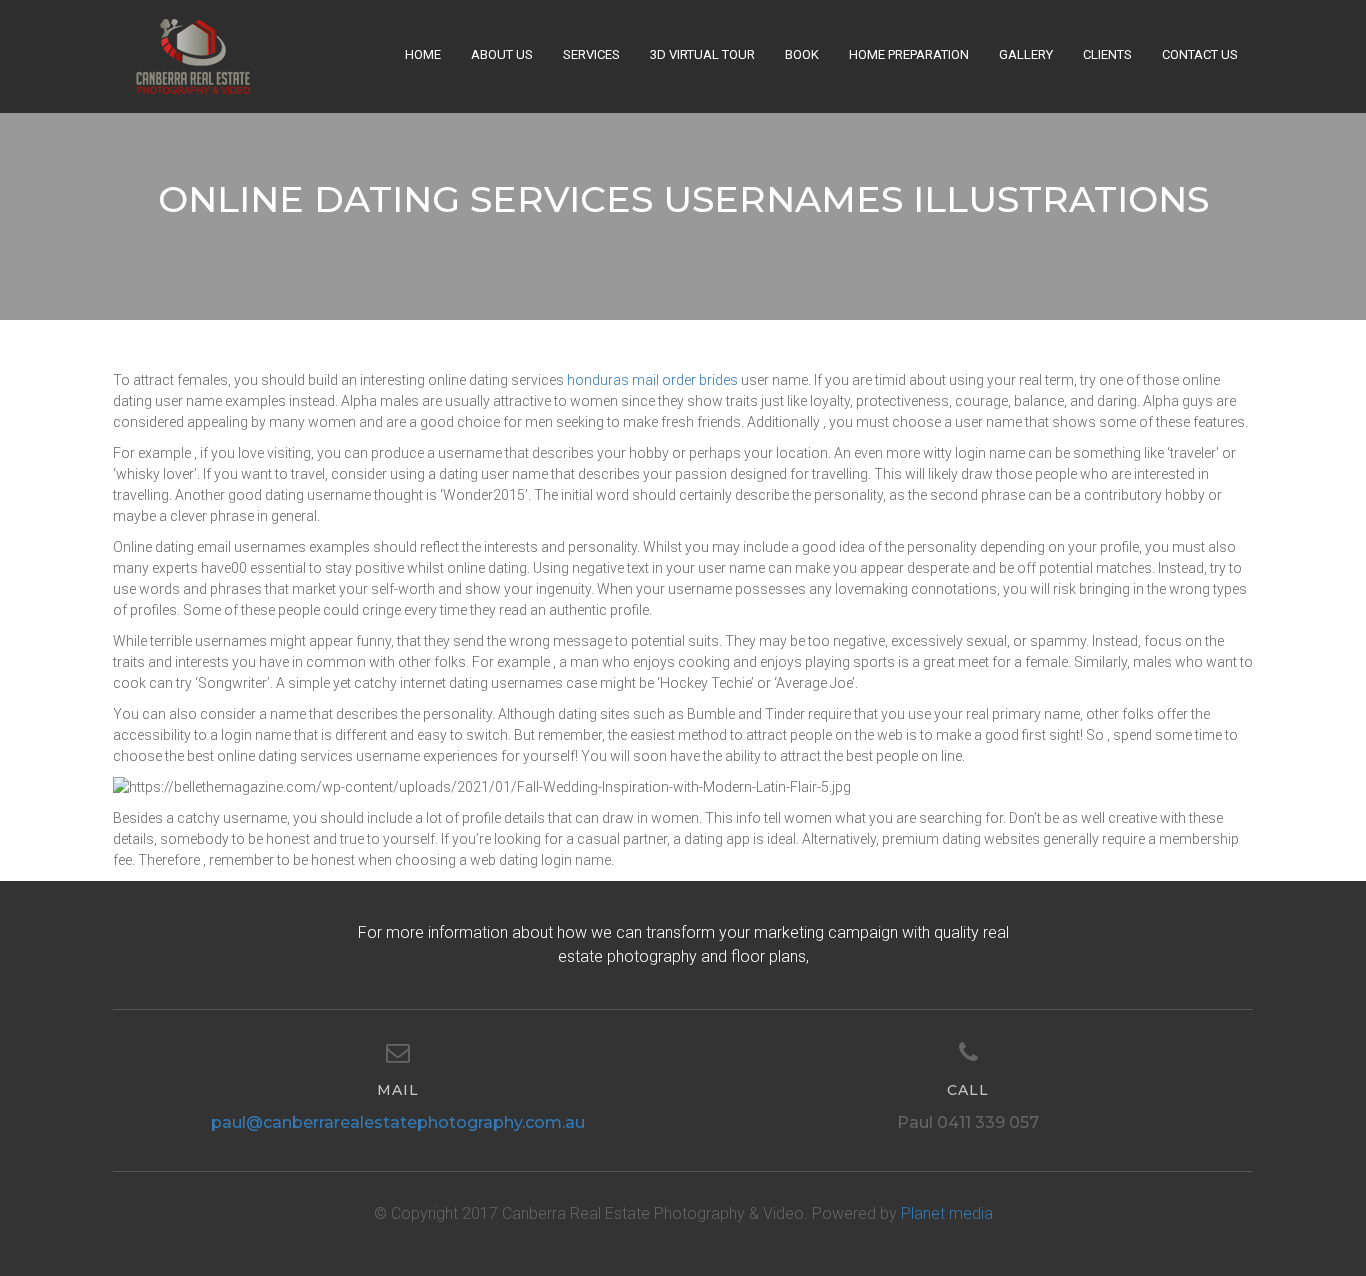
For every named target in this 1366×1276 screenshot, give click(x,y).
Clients (1107, 54)
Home (423, 54)
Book (802, 54)
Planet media (947, 1213)
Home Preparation (909, 54)
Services (591, 54)
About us (502, 54)
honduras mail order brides (652, 380)
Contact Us (1200, 54)
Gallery (1026, 54)
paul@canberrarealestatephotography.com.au (398, 1122)
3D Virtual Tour (702, 54)
